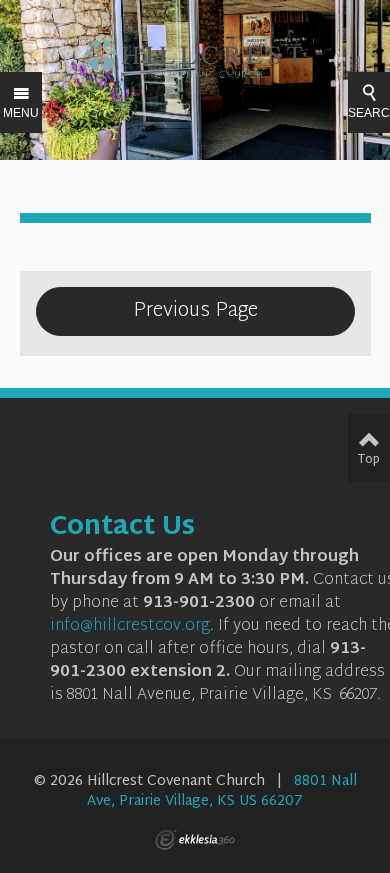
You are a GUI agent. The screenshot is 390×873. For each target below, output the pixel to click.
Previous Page (195, 311)
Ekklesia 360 (195, 840)
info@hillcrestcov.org (130, 626)
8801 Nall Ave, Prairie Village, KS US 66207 (222, 791)
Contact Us (122, 528)
